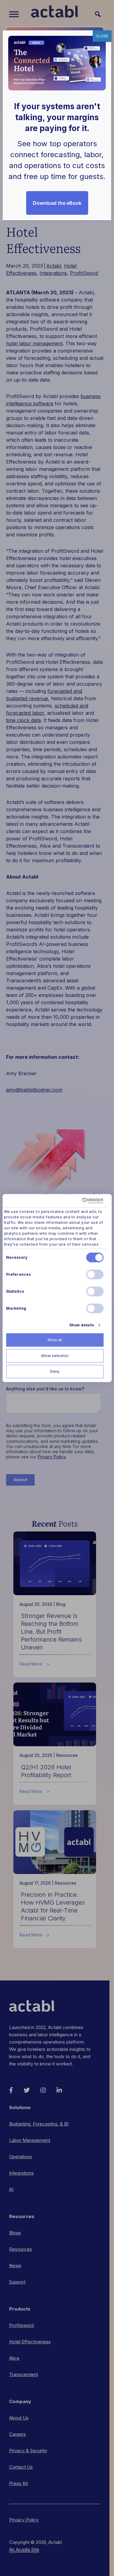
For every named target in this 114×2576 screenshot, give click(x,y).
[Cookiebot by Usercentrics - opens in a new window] (78, 1200)
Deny (55, 1371)
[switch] (95, 1274)
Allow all (55, 1340)
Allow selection (55, 1356)
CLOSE (102, 36)
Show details (82, 1325)
